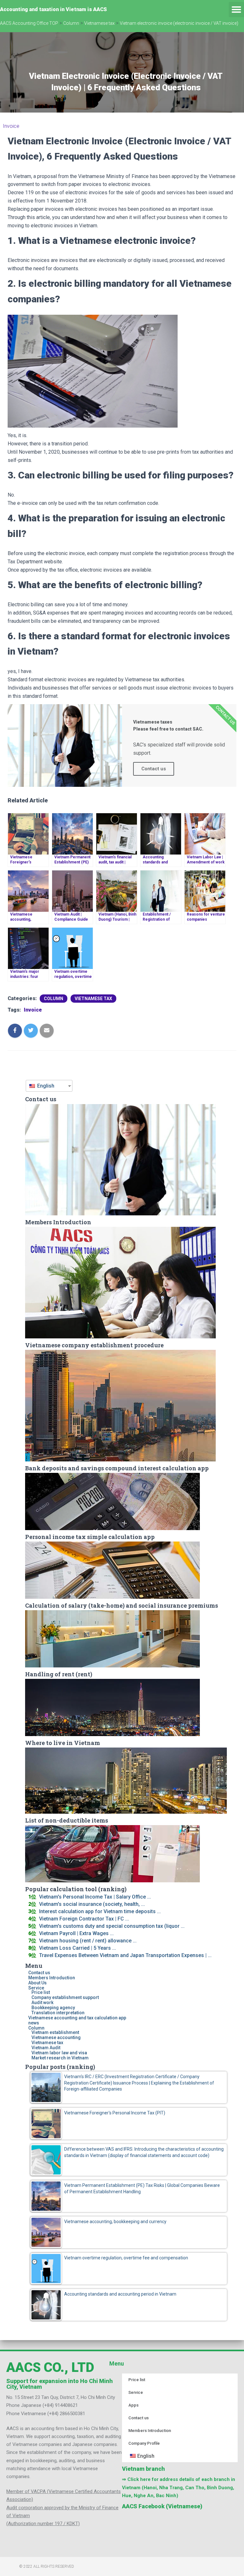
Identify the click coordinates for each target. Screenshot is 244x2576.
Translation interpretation (58, 2013)
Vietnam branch (143, 2469)
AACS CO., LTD (50, 2367)
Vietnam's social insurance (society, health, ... (92, 1904)
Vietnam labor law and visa (59, 2053)
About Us (37, 1983)
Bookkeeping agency (53, 2008)
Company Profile (144, 2443)
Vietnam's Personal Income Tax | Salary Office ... (95, 1897)
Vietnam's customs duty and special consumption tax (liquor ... (112, 1926)
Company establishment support (65, 1997)
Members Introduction (52, 1978)
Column (54, 999)
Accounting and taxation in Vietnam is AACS (53, 9)
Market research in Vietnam (60, 2058)
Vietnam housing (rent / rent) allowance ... (88, 1941)
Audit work (42, 2002)
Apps (133, 2405)
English (45, 1086)
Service (36, 1988)
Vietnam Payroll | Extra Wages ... (76, 1933)
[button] (236, 10)
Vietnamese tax (93, 999)
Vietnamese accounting (56, 2037)
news (34, 2023)
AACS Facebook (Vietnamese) (162, 2506)
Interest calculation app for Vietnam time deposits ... (100, 1911)
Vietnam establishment (55, 2032)
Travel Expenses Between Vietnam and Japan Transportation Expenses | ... (125, 1955)
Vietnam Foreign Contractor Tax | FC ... (84, 1919)
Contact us (39, 1973)
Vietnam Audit (46, 2048)
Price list (41, 1992)
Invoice (11, 126)
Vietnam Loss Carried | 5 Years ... (78, 1948)
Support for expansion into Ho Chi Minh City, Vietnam (60, 2384)
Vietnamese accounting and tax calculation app (77, 2018)
